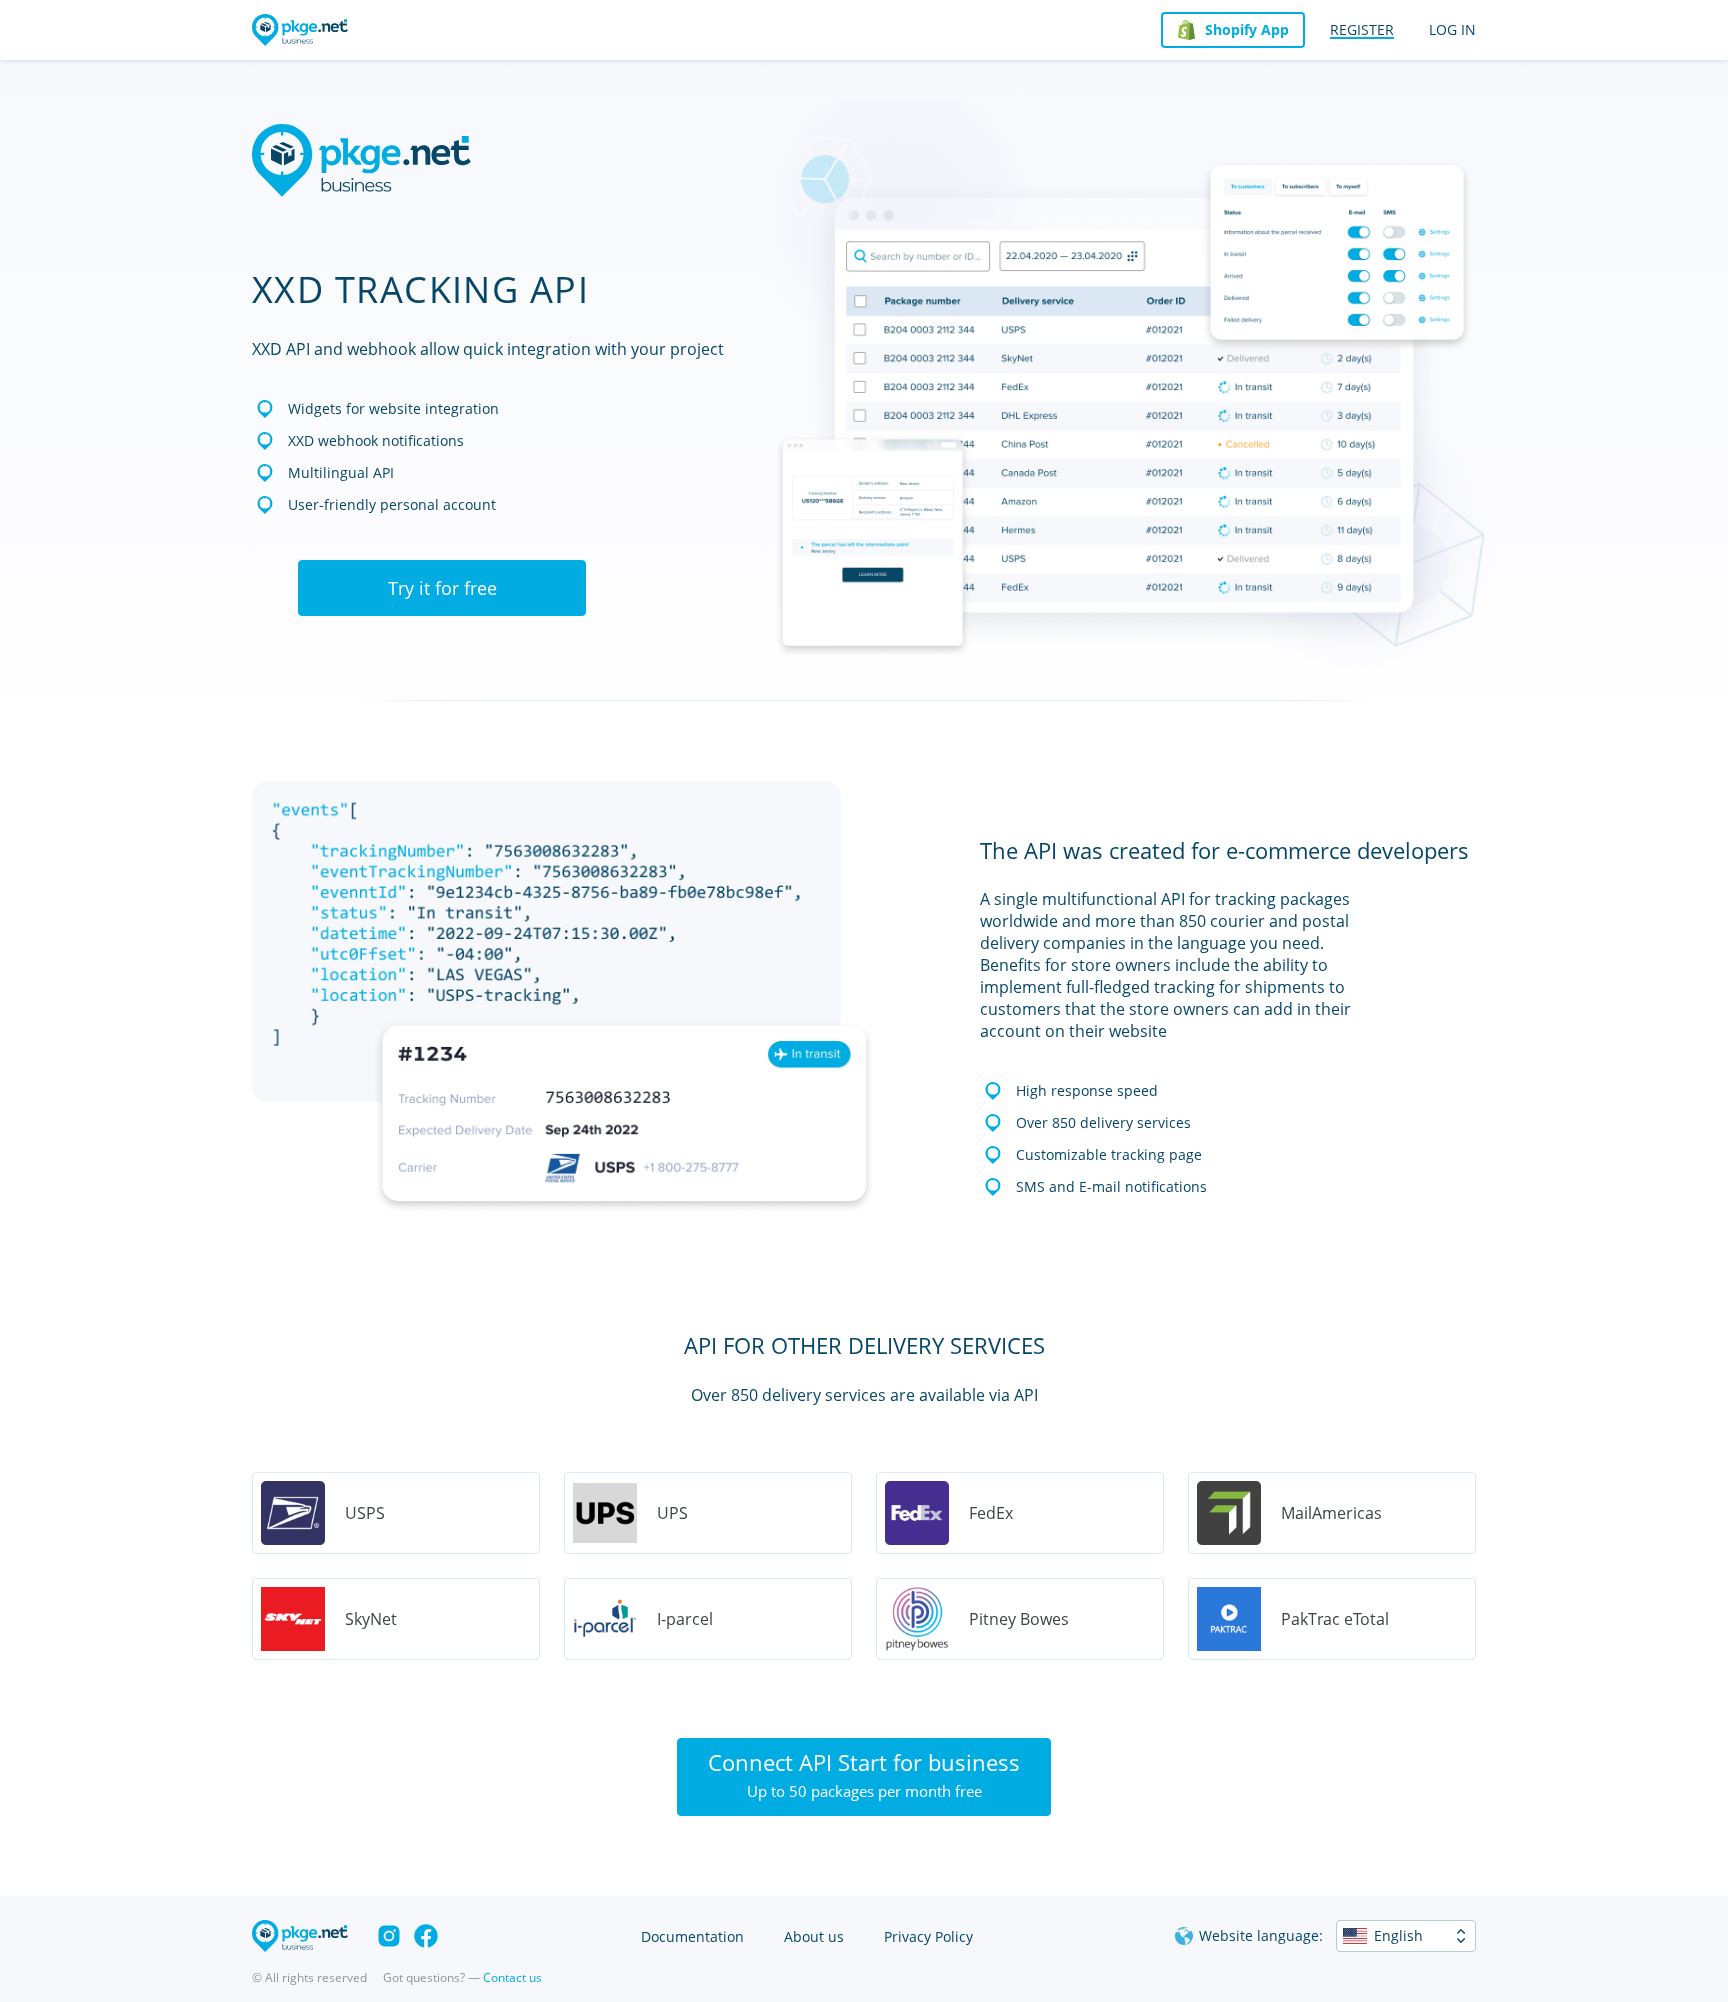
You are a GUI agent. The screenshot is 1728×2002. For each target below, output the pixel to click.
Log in (1452, 29)
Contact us (512, 1977)
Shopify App (1247, 29)
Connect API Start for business (864, 1774)
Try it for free (442, 588)
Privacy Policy (928, 1936)
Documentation (692, 1936)
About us (814, 1936)
